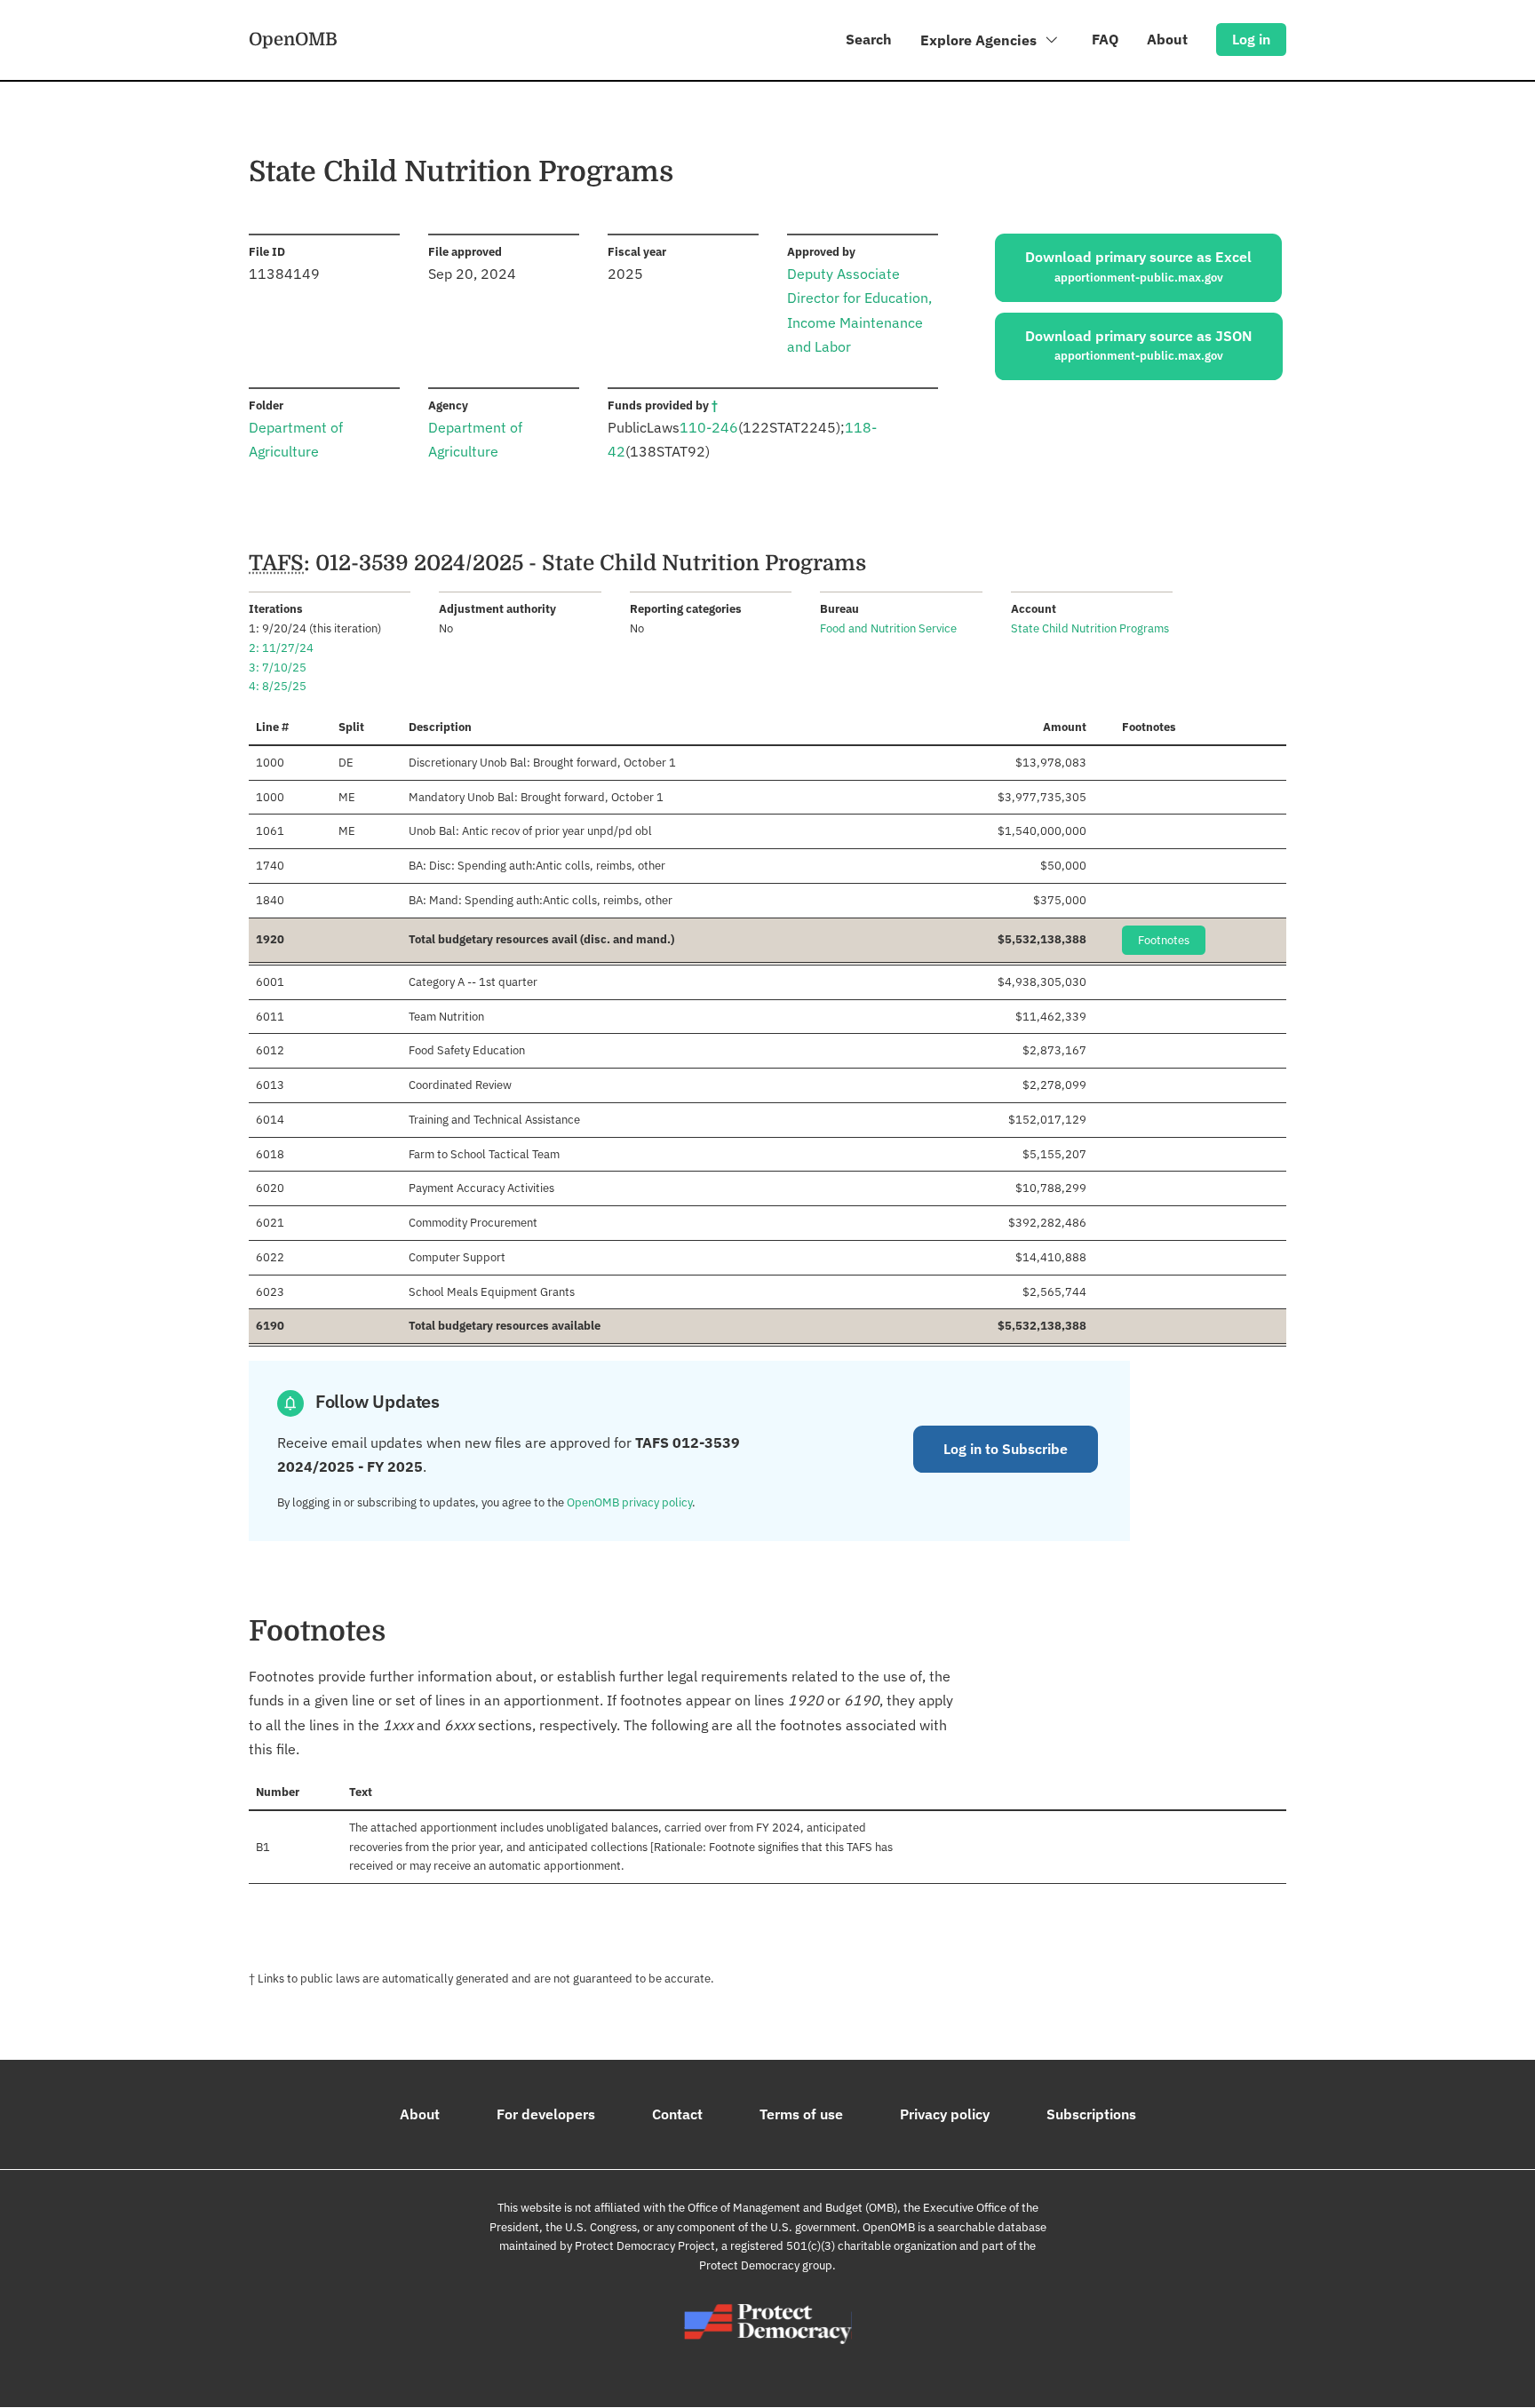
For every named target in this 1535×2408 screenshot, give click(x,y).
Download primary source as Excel (1138, 266)
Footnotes (1164, 940)
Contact (677, 2114)
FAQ (1105, 39)
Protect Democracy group (766, 2265)
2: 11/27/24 (281, 648)
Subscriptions (1091, 2114)
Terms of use (801, 2114)
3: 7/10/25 (278, 668)
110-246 (709, 427)
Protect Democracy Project (645, 2246)
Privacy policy (945, 2114)
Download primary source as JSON (1139, 346)
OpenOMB (293, 39)
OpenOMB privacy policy (629, 1502)
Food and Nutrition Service (888, 628)
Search (869, 39)
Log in (1251, 39)
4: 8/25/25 (278, 686)
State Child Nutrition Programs (1090, 628)
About (1167, 39)
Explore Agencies (980, 40)
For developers (546, 2114)
